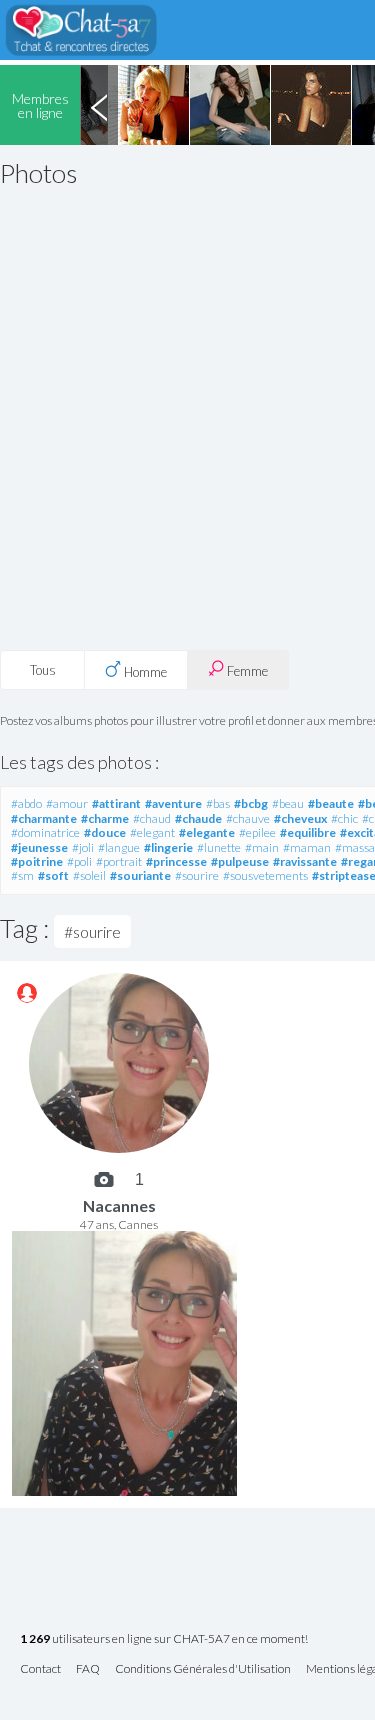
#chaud (152, 818)
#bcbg (251, 803)
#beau (288, 803)
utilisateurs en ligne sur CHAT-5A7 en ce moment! (164, 1639)
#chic (344, 818)
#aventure (173, 803)
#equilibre (308, 832)
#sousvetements (265, 875)
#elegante (207, 832)
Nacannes (119, 1205)
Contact (40, 1669)
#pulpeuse (240, 861)
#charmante (44, 818)
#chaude (198, 818)
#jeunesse (39, 847)
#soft (53, 875)
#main (262, 847)
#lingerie (168, 847)
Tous (43, 670)
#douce (105, 832)
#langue (119, 847)
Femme (246, 671)
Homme (144, 672)
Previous (99, 105)
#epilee (257, 832)
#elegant (152, 832)
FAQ (88, 1669)
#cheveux (300, 818)
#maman (307, 847)
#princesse (176, 861)
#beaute (331, 803)
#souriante (140, 875)
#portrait (119, 861)
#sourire (197, 875)
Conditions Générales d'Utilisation (203, 1669)
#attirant (116, 803)
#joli (83, 847)
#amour (67, 803)
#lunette (219, 847)
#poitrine (37, 861)
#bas (218, 803)
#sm (22, 875)
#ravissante (305, 861)
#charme (105, 818)
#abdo (26, 803)
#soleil (89, 875)
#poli (79, 861)
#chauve (248, 818)
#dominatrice (45, 832)
